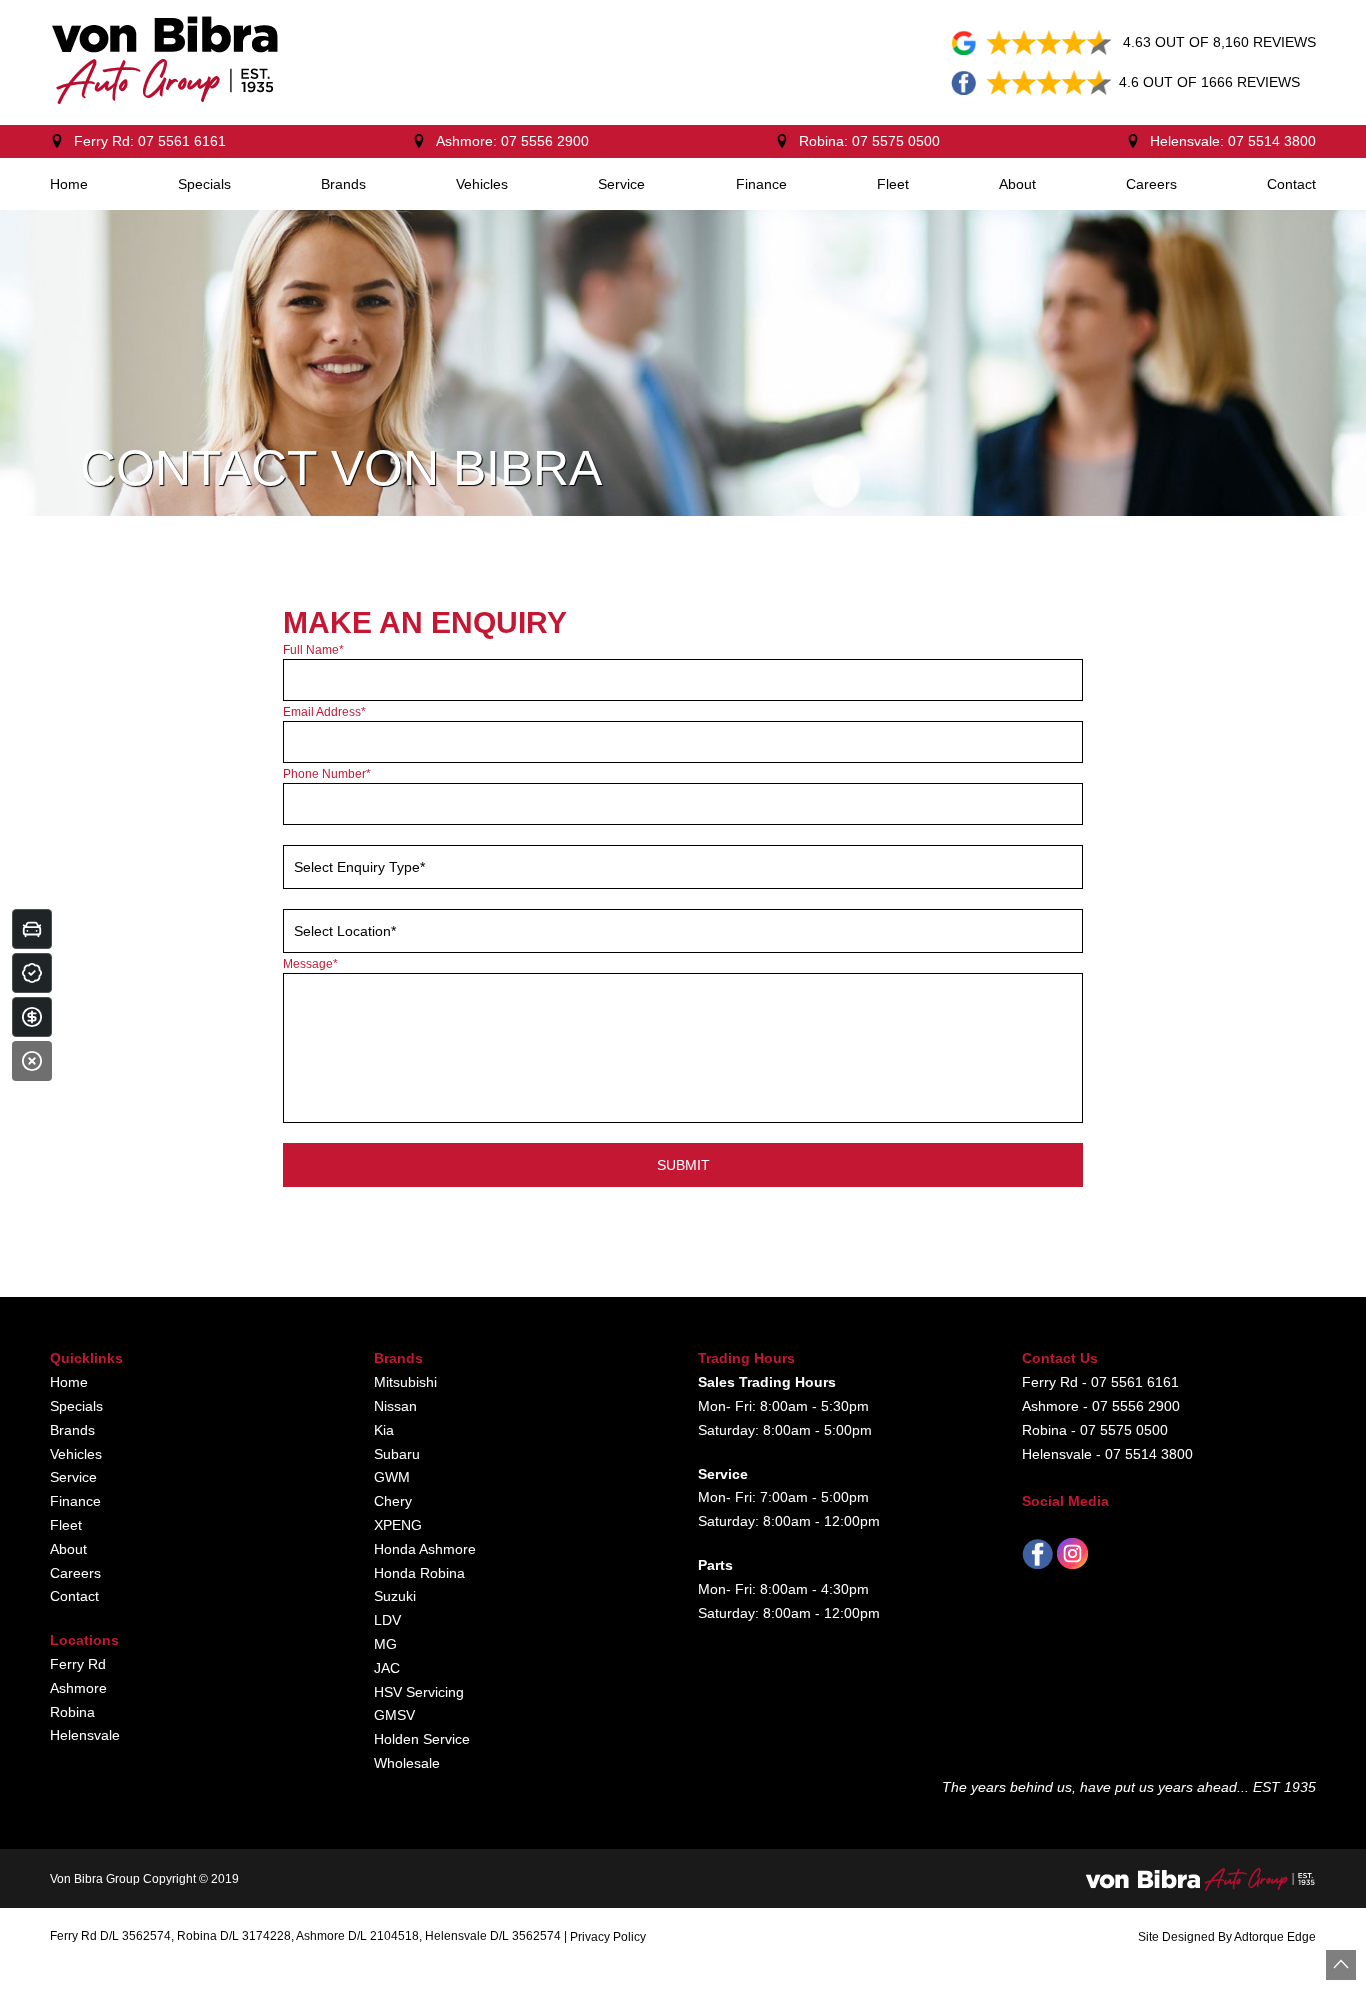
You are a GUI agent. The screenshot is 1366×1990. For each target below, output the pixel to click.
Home (69, 184)
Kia (384, 1430)
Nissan (395, 1406)
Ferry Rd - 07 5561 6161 (1100, 1382)
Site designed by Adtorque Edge (1227, 1937)
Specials (204, 184)
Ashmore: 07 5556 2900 (512, 141)
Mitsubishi (405, 1382)
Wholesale (407, 1763)
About (1017, 184)
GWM (392, 1477)
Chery (393, 1501)
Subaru (397, 1454)
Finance (761, 184)
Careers (1151, 184)
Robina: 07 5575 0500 (869, 141)
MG (385, 1644)
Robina (72, 1712)
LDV (387, 1620)
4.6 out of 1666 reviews (1209, 82)
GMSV (394, 1715)
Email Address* (324, 712)
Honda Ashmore (425, 1549)
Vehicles (482, 184)
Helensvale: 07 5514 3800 (1233, 141)
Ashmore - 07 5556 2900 (1101, 1406)
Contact (1291, 184)
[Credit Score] (32, 973)
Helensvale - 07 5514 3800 (1107, 1454)
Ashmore (78, 1688)
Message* (310, 964)
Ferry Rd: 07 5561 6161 (150, 141)
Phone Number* (327, 774)
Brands (343, 184)
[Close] (32, 1061)
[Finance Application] (32, 1017)
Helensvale (85, 1735)
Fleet (893, 184)
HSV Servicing (419, 1692)
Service (621, 184)
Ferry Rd (78, 1664)
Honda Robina (419, 1573)
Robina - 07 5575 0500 (1095, 1430)
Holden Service (422, 1739)
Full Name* (313, 650)
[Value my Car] (32, 929)
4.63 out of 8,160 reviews (1219, 42)
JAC (387, 1668)
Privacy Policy (608, 1937)
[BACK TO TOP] (1341, 1965)
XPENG (398, 1525)
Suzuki (395, 1596)
